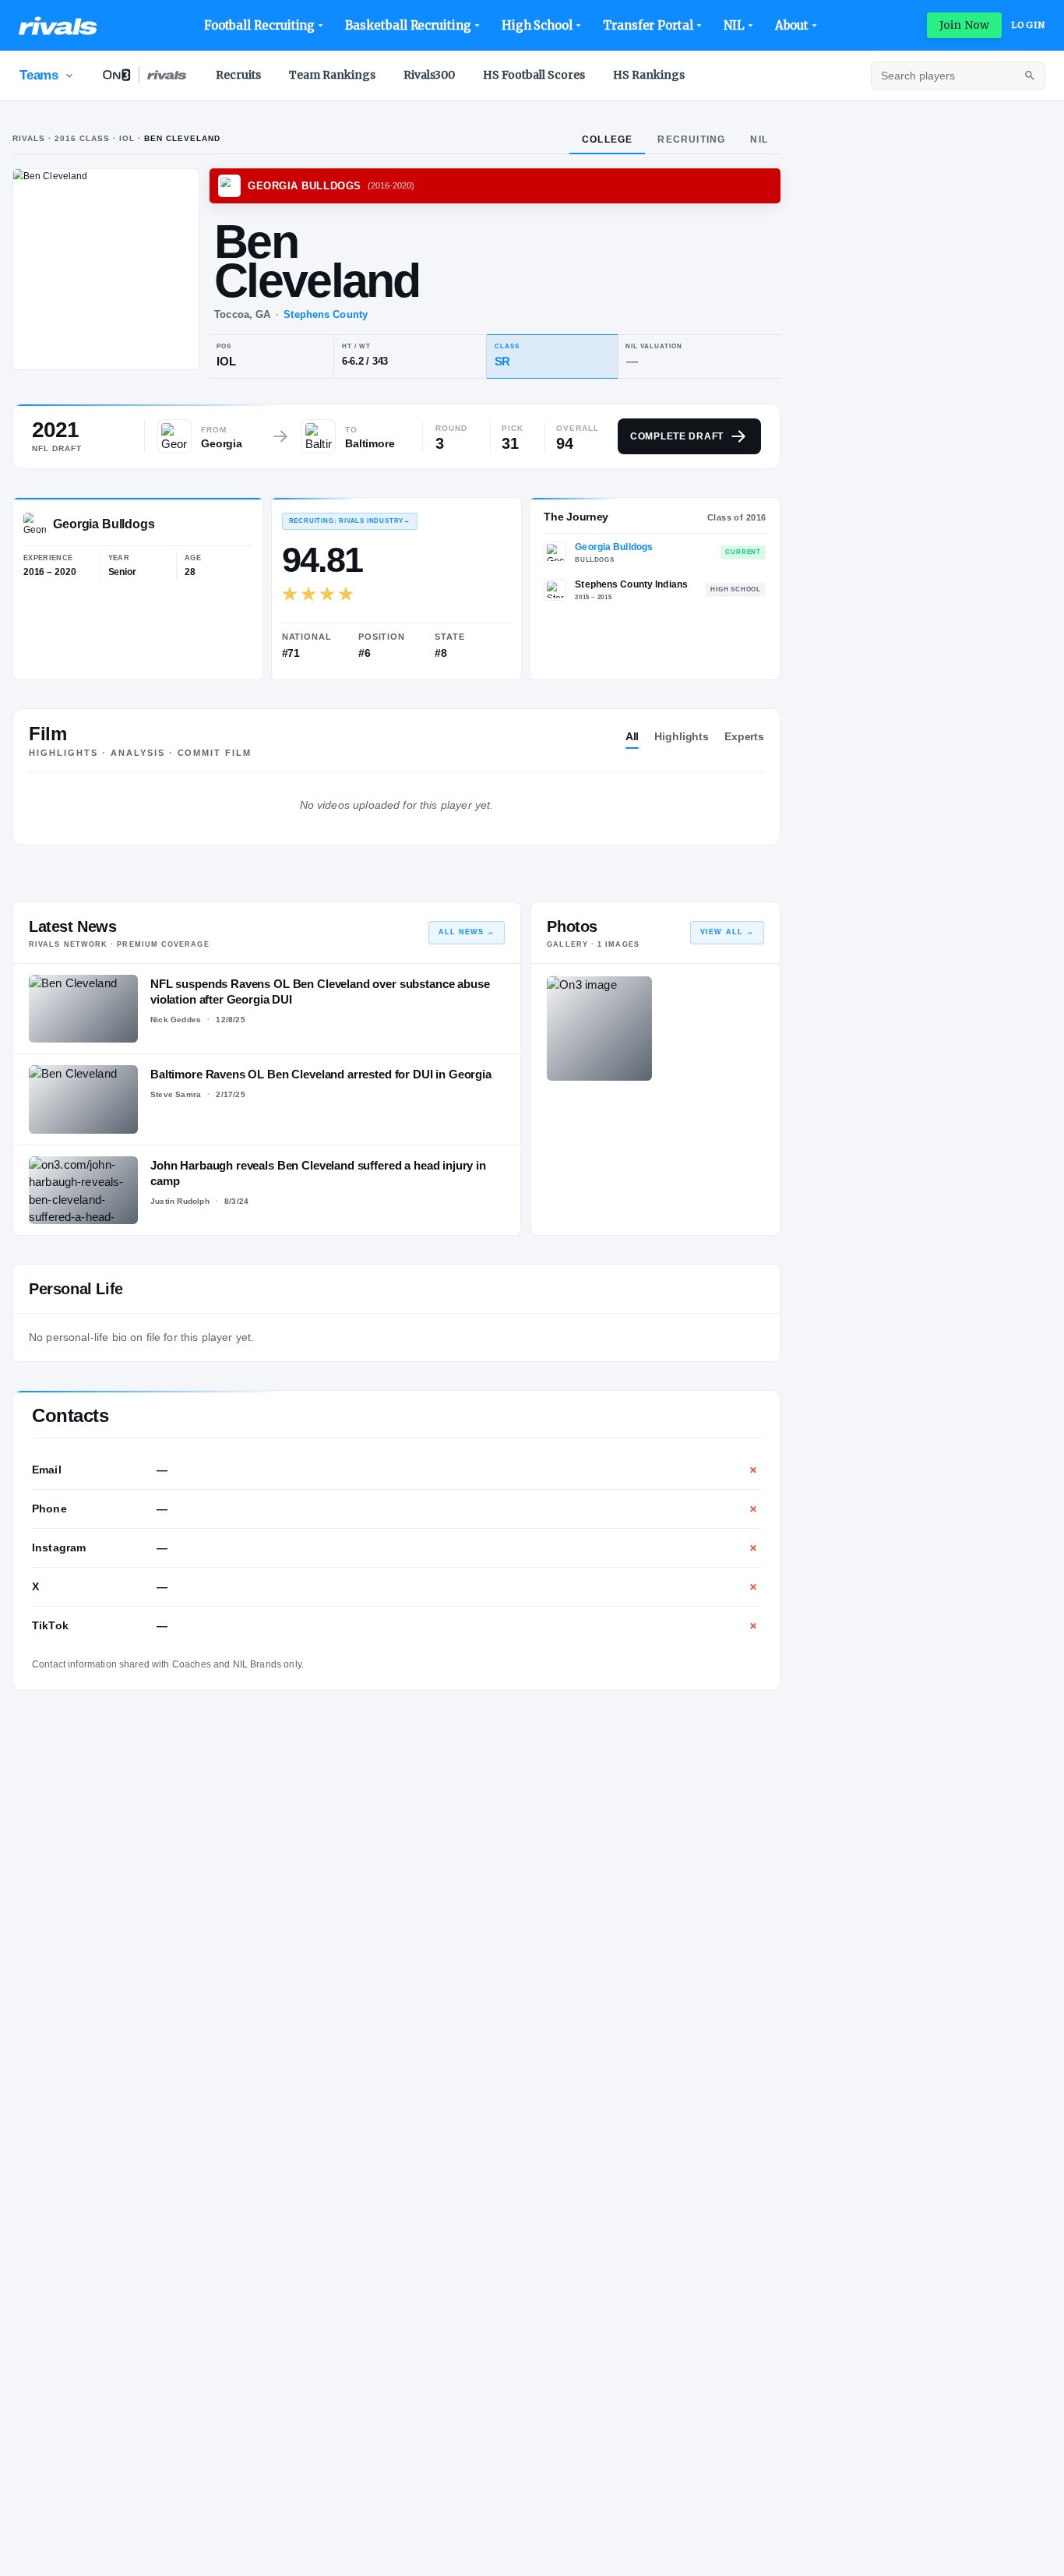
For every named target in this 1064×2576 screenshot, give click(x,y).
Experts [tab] (744, 736)
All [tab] (632, 736)
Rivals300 (429, 75)
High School (537, 25)
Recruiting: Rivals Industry (350, 521)
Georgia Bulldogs (614, 547)
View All (727, 932)
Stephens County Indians (631, 584)
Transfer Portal (648, 25)
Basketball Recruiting (408, 25)
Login (1028, 25)
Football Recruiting (260, 25)
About (792, 25)
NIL (734, 25)
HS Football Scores (534, 75)
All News (467, 932)
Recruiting (691, 139)
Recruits (238, 75)
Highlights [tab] (682, 736)
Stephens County (326, 314)
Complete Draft (677, 436)
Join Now (964, 25)
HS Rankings (649, 75)
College (607, 139)
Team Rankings (332, 75)
